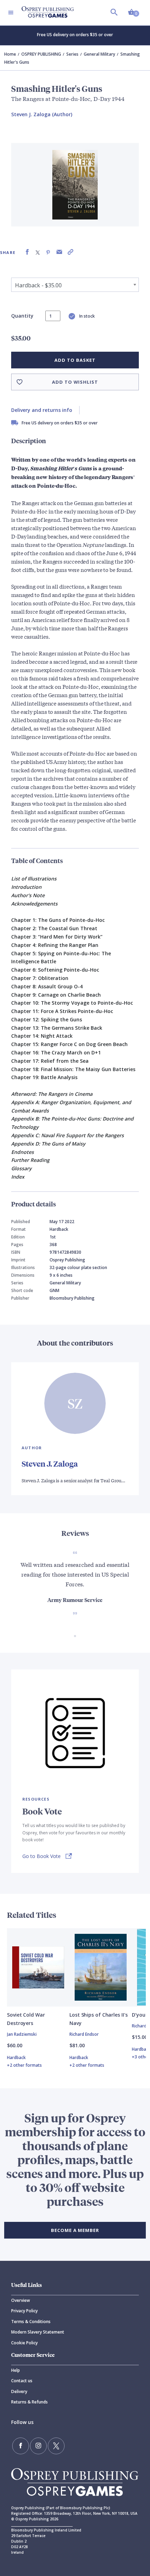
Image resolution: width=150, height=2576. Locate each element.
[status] (53, 316)
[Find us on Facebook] (21, 2446)
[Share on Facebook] (27, 252)
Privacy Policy (24, 2311)
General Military (99, 54)
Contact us (22, 2381)
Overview (21, 2300)
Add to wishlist (75, 382)
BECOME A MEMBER (75, 2230)
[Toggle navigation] (11, 13)
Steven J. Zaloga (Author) (42, 114)
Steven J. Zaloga (50, 1464)
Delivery (19, 2391)
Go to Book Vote (42, 1856)
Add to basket (75, 360)
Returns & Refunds (29, 2402)
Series (72, 54)
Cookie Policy (24, 2343)
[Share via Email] (59, 252)
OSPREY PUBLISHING (41, 54)
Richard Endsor (84, 2034)
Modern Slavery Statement (38, 2332)
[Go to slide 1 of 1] (75, 1636)
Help (16, 2370)
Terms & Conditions (31, 2322)
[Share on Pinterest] (48, 252)
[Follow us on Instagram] (38, 2446)
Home (10, 54)
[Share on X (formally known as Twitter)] (38, 252)
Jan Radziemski (22, 2034)
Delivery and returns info (42, 410)
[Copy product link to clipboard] (70, 252)
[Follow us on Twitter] (56, 2446)
